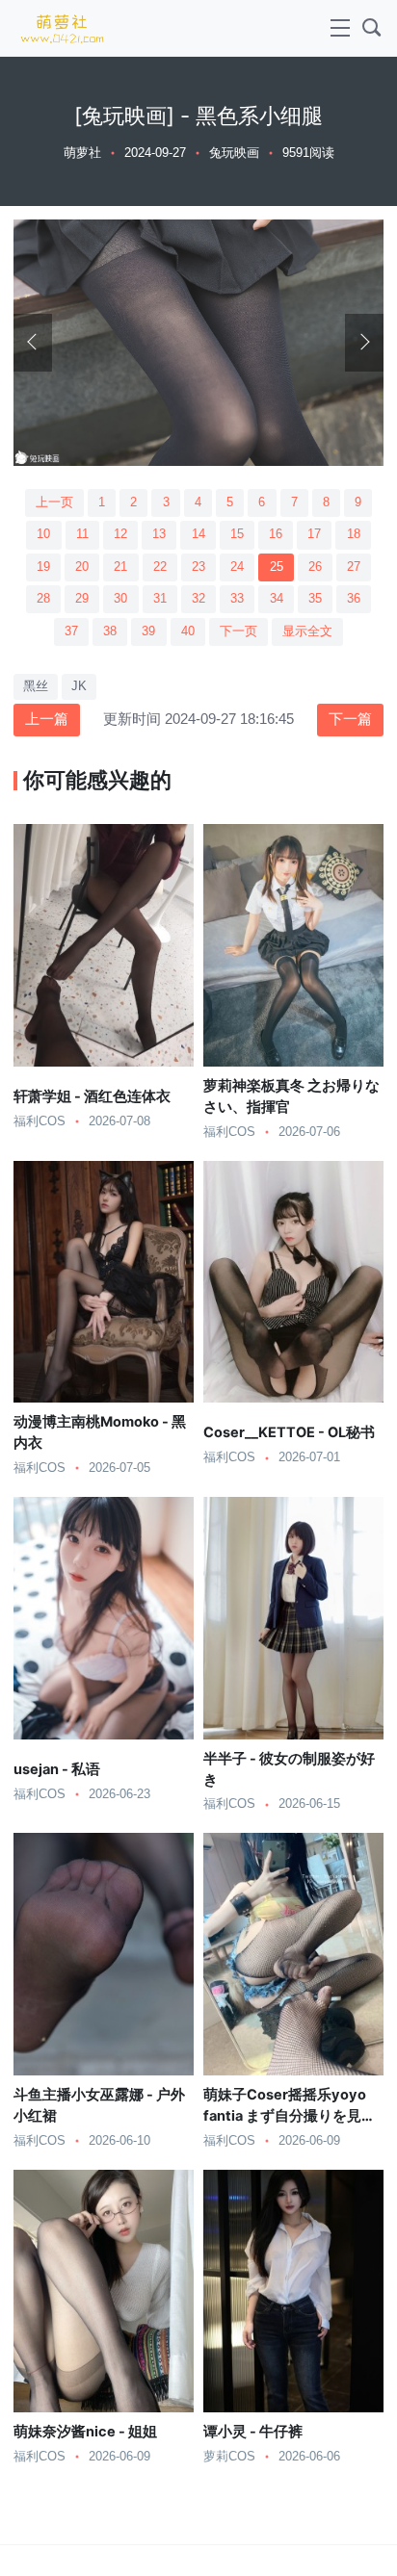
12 (120, 534)
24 (237, 567)
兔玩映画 (234, 153)
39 (148, 631)
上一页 (54, 502)
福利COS (40, 1121)
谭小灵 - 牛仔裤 (253, 2432)
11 (82, 534)
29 (82, 599)
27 (354, 567)
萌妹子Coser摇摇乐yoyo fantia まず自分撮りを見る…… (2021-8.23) (285, 2116)
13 (159, 534)
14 (198, 534)
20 (82, 567)
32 (198, 599)
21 (120, 567)
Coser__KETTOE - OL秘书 (289, 1432)
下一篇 (350, 719)
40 (188, 631)
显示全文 (307, 631)
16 (276, 534)
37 (71, 631)
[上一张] (33, 343)
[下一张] (364, 343)
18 (354, 534)
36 (354, 599)
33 (237, 599)
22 (160, 567)
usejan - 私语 (57, 1769)
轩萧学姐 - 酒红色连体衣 (92, 1096)
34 (277, 599)
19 (43, 567)
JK (79, 686)
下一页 (238, 631)
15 (237, 534)
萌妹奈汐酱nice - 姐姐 (85, 2432)
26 (315, 567)
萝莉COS (229, 2457)
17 (314, 534)
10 (43, 534)
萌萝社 (82, 153)
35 (315, 599)
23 (198, 567)
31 (160, 599)
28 (43, 599)
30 (120, 599)
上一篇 (47, 719)
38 (110, 631)
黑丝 (36, 686)
